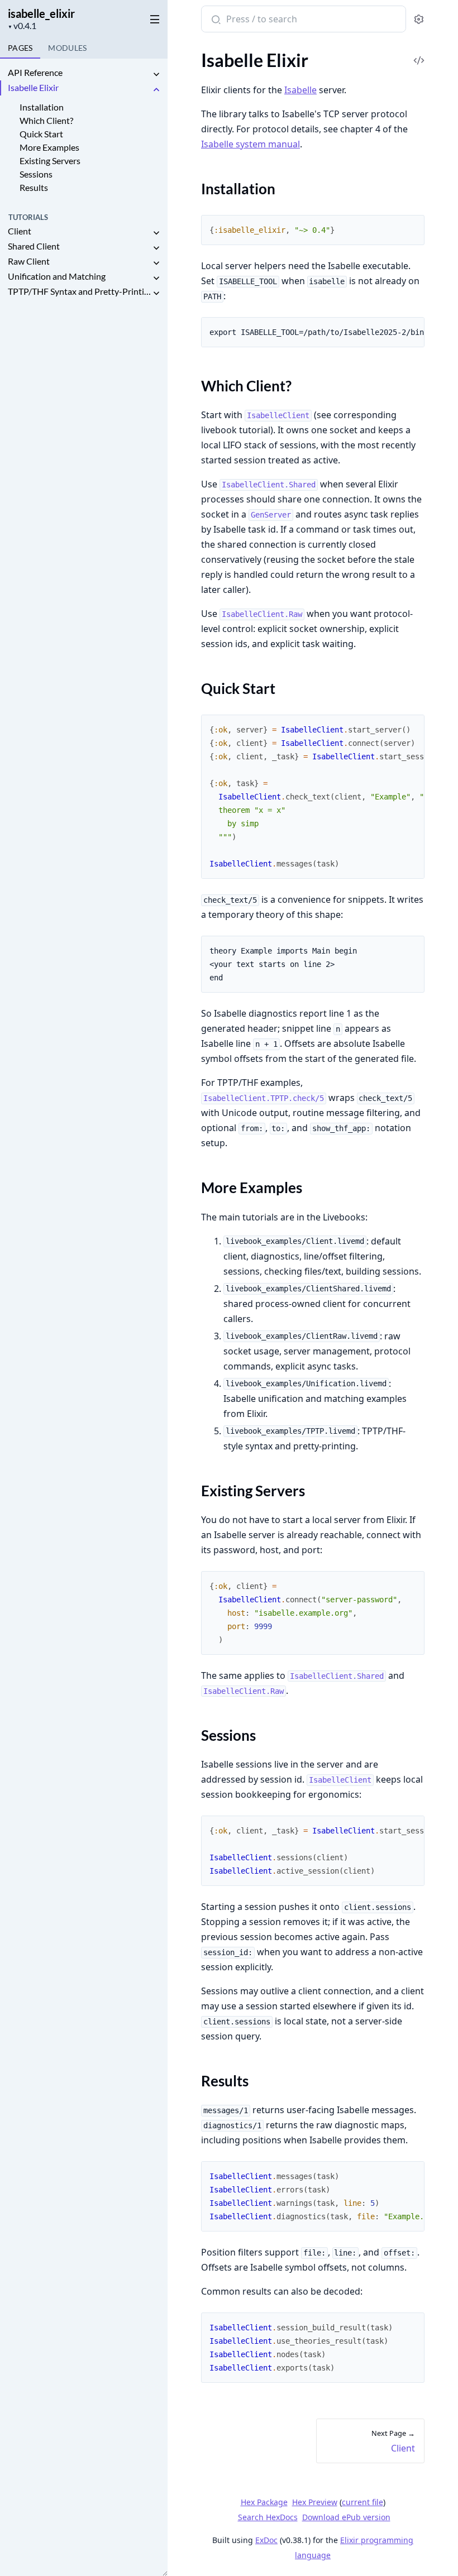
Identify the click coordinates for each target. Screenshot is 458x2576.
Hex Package (264, 2502)
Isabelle (300, 90)
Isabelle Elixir (33, 87)
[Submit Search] (215, 20)
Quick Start (41, 134)
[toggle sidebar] (153, 17)
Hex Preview (315, 2502)
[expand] (156, 75)
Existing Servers (50, 161)
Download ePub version (346, 2517)
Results (34, 187)
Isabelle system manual (251, 144)
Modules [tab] (67, 48)
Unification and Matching (57, 276)
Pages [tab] (20, 48)
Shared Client (34, 246)
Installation (42, 107)
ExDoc (266, 2540)
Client (20, 231)
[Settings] (419, 19)
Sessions (36, 174)
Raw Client (29, 261)
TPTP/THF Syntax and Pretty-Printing (79, 291)
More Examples (49, 147)
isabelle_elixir (41, 13)
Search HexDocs (268, 2517)
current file (362, 2502)
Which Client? (46, 120)
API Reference (35, 72)
